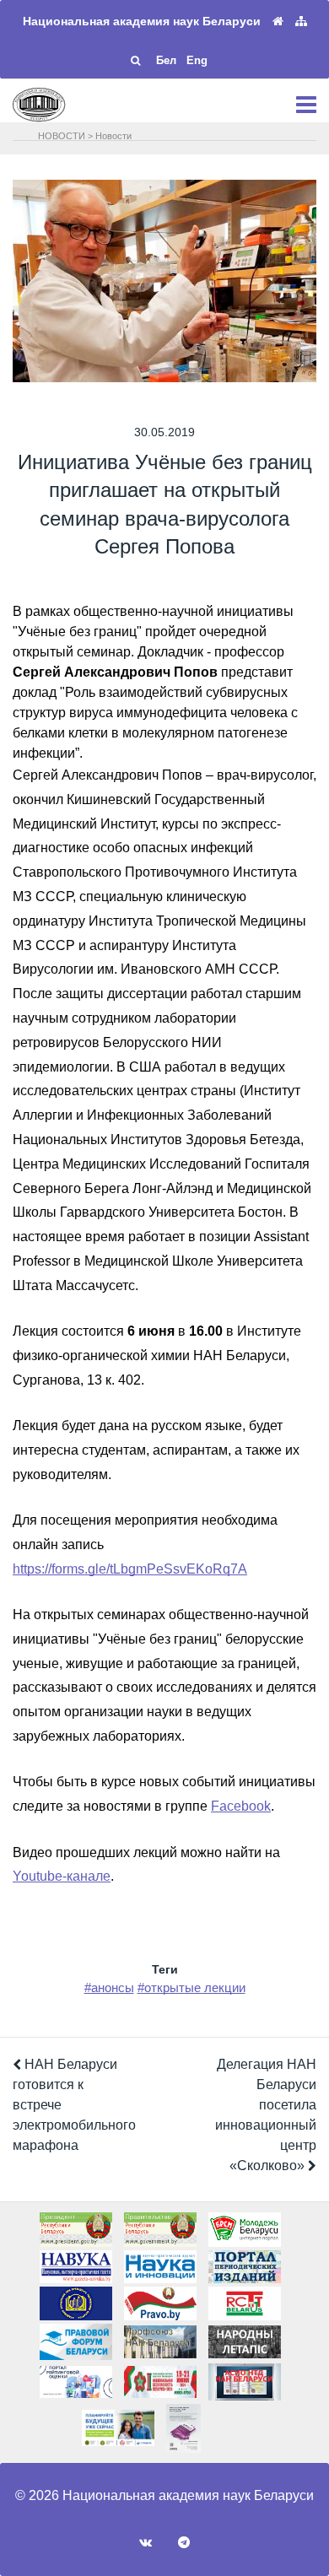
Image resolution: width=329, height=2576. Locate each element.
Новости (113, 136)
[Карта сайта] (301, 22)
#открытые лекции (191, 1987)
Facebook (241, 1806)
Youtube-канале (62, 1876)
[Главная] (278, 22)
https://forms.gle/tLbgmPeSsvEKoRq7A (130, 1569)
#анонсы (109, 1987)
